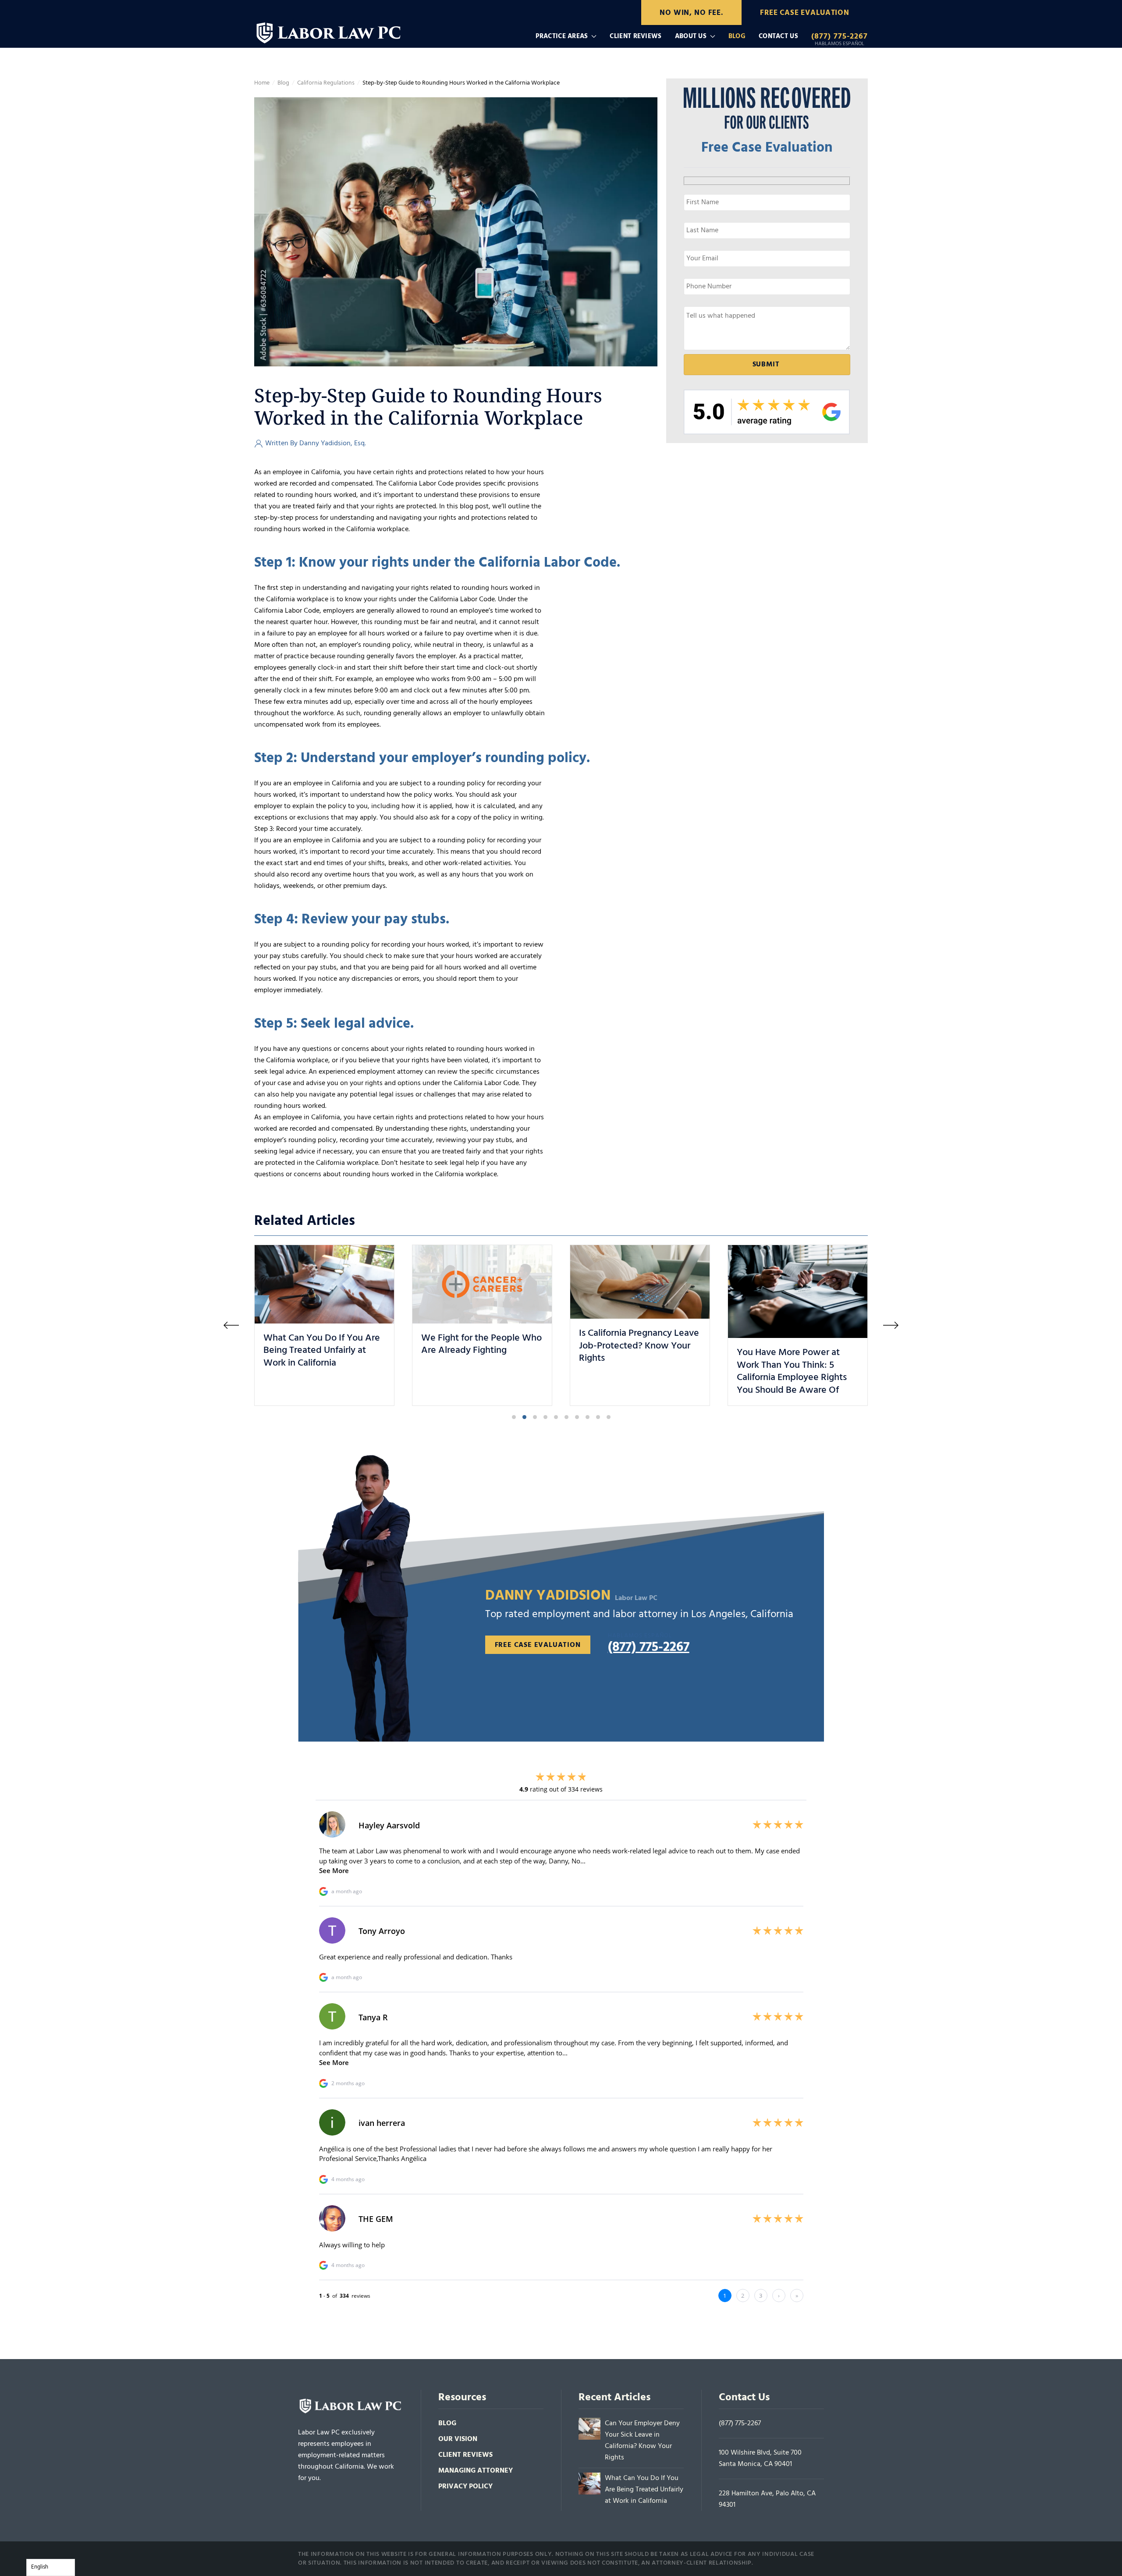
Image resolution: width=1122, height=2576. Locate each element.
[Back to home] (330, 30)
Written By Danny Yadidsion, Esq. (316, 444)
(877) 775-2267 (740, 2423)
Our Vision (458, 2439)
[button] (231, 1325)
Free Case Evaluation (805, 13)
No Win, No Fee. (691, 13)
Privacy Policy (465, 2487)
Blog (737, 36)
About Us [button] (691, 36)
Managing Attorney (476, 2471)
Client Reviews (636, 36)
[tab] (514, 1417)
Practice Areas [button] (562, 36)
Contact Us (778, 36)
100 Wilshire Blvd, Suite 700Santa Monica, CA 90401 (760, 2459)
